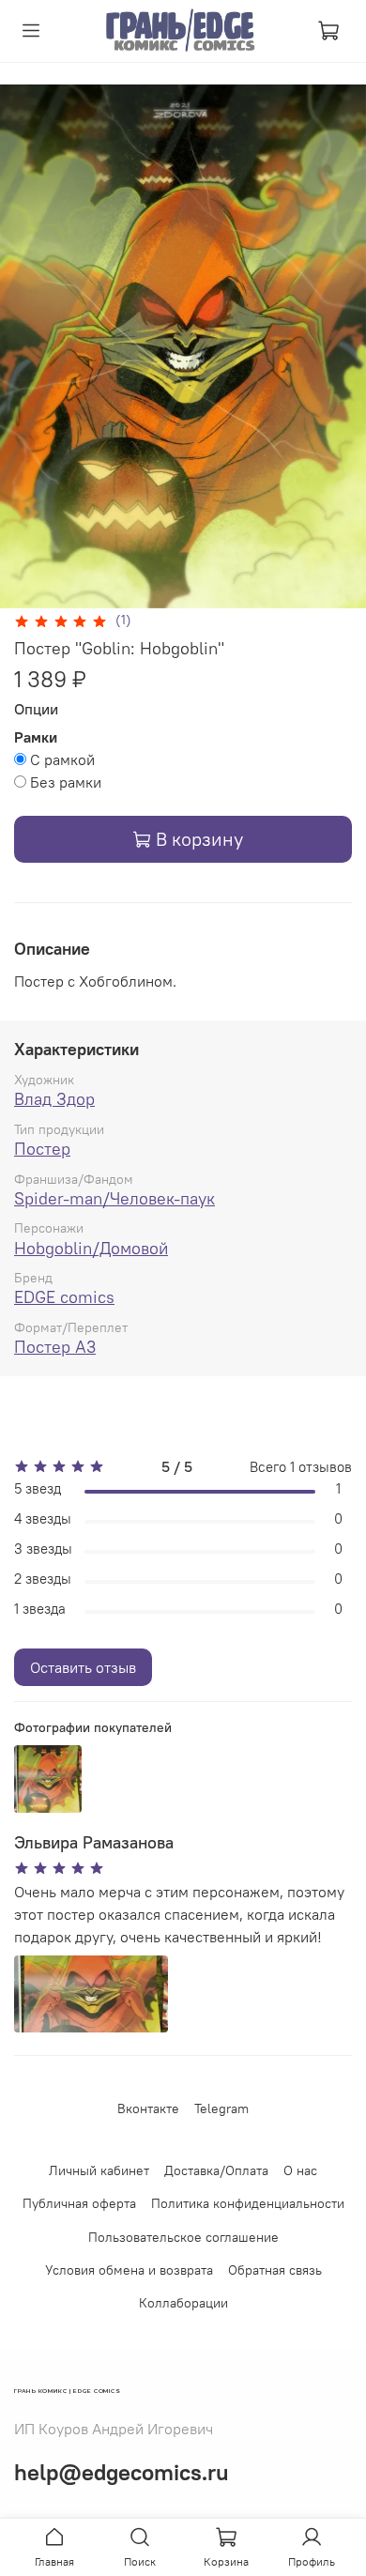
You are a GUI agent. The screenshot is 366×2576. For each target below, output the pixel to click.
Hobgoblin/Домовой (91, 1248)
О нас (300, 2170)
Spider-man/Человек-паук (114, 1198)
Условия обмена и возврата (129, 2270)
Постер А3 (55, 1347)
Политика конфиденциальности (248, 2203)
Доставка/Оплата (216, 2170)
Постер (42, 1149)
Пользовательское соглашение (183, 2237)
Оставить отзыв (83, 1667)
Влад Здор (54, 1099)
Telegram (221, 2108)
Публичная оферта (79, 2203)
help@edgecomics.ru (122, 2472)
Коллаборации (183, 2303)
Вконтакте (148, 2108)
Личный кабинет (99, 2170)
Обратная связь (275, 2270)
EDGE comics (64, 1297)
